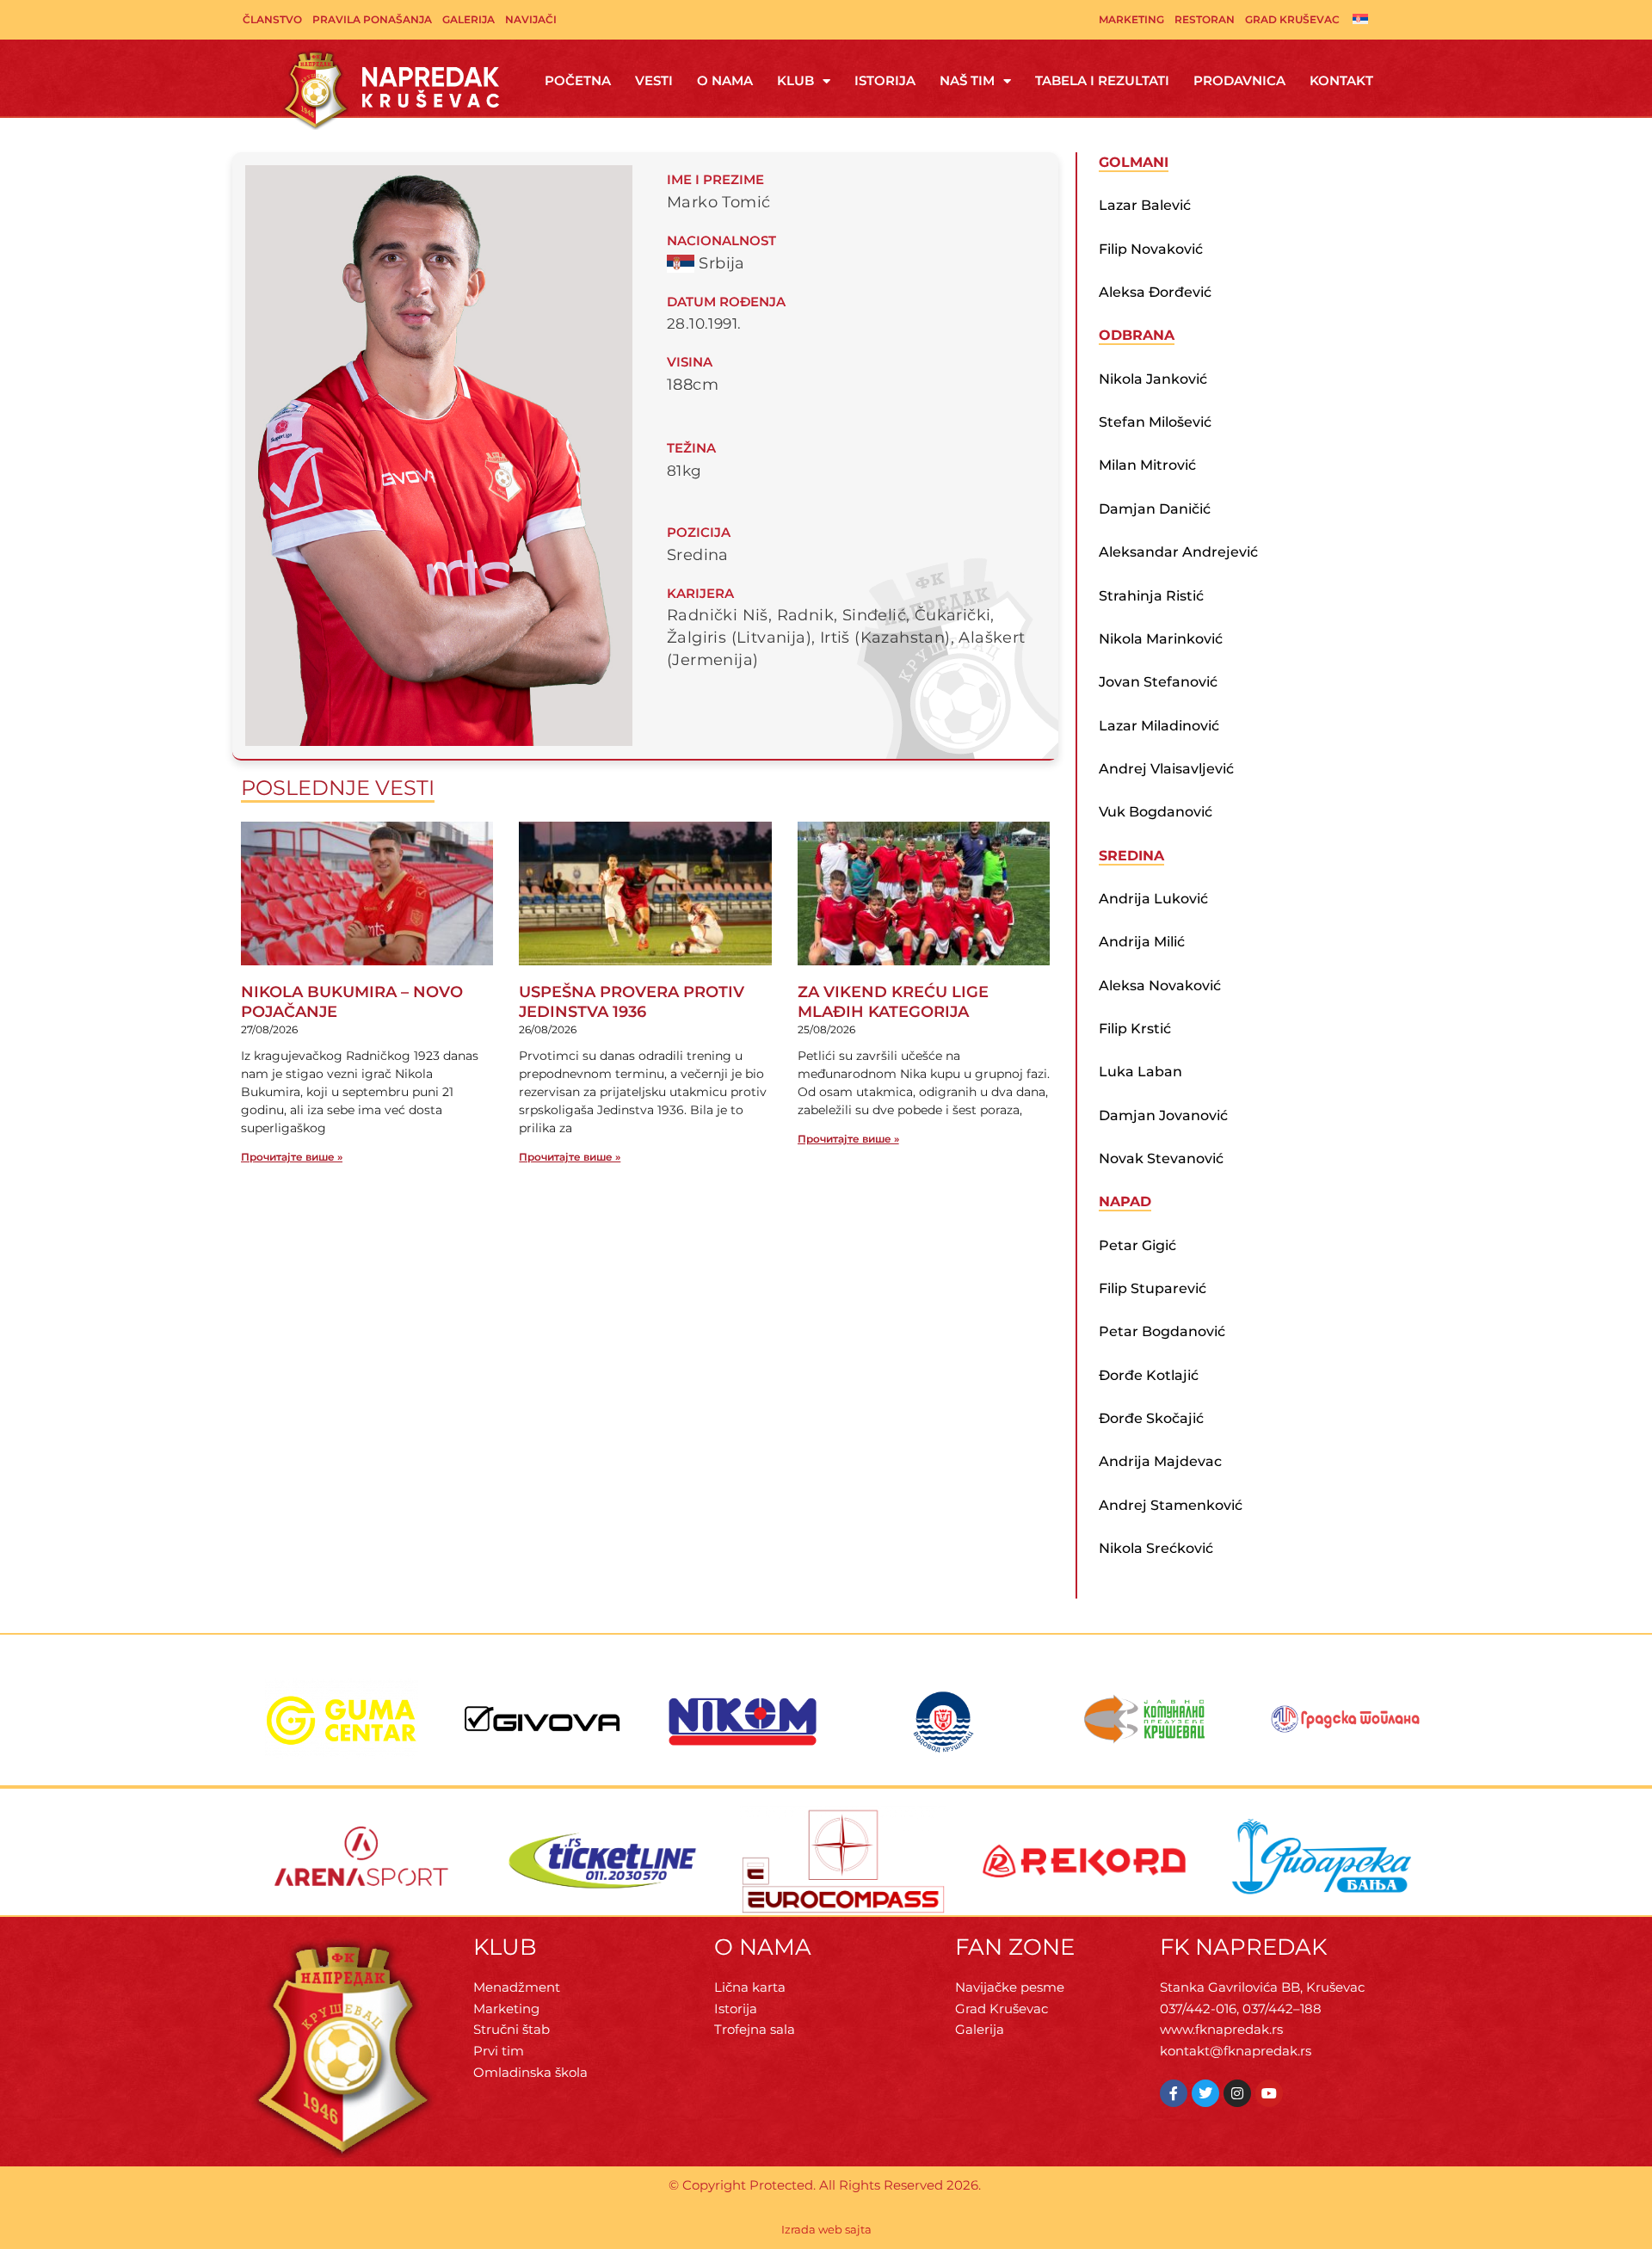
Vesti (654, 80)
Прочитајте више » (292, 1157)
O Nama (725, 80)
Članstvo (272, 19)
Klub (795, 80)
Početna (578, 80)
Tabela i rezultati (1102, 80)
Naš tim (967, 80)
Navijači (531, 19)
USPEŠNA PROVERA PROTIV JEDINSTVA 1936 (632, 1002)
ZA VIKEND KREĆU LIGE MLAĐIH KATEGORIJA (893, 1002)
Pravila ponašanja (372, 19)
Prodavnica (1239, 80)
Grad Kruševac (1292, 19)
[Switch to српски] (1360, 18)
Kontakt (1341, 80)
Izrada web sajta (826, 2229)
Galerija (468, 19)
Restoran (1205, 19)
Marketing (1131, 19)
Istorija (885, 80)
